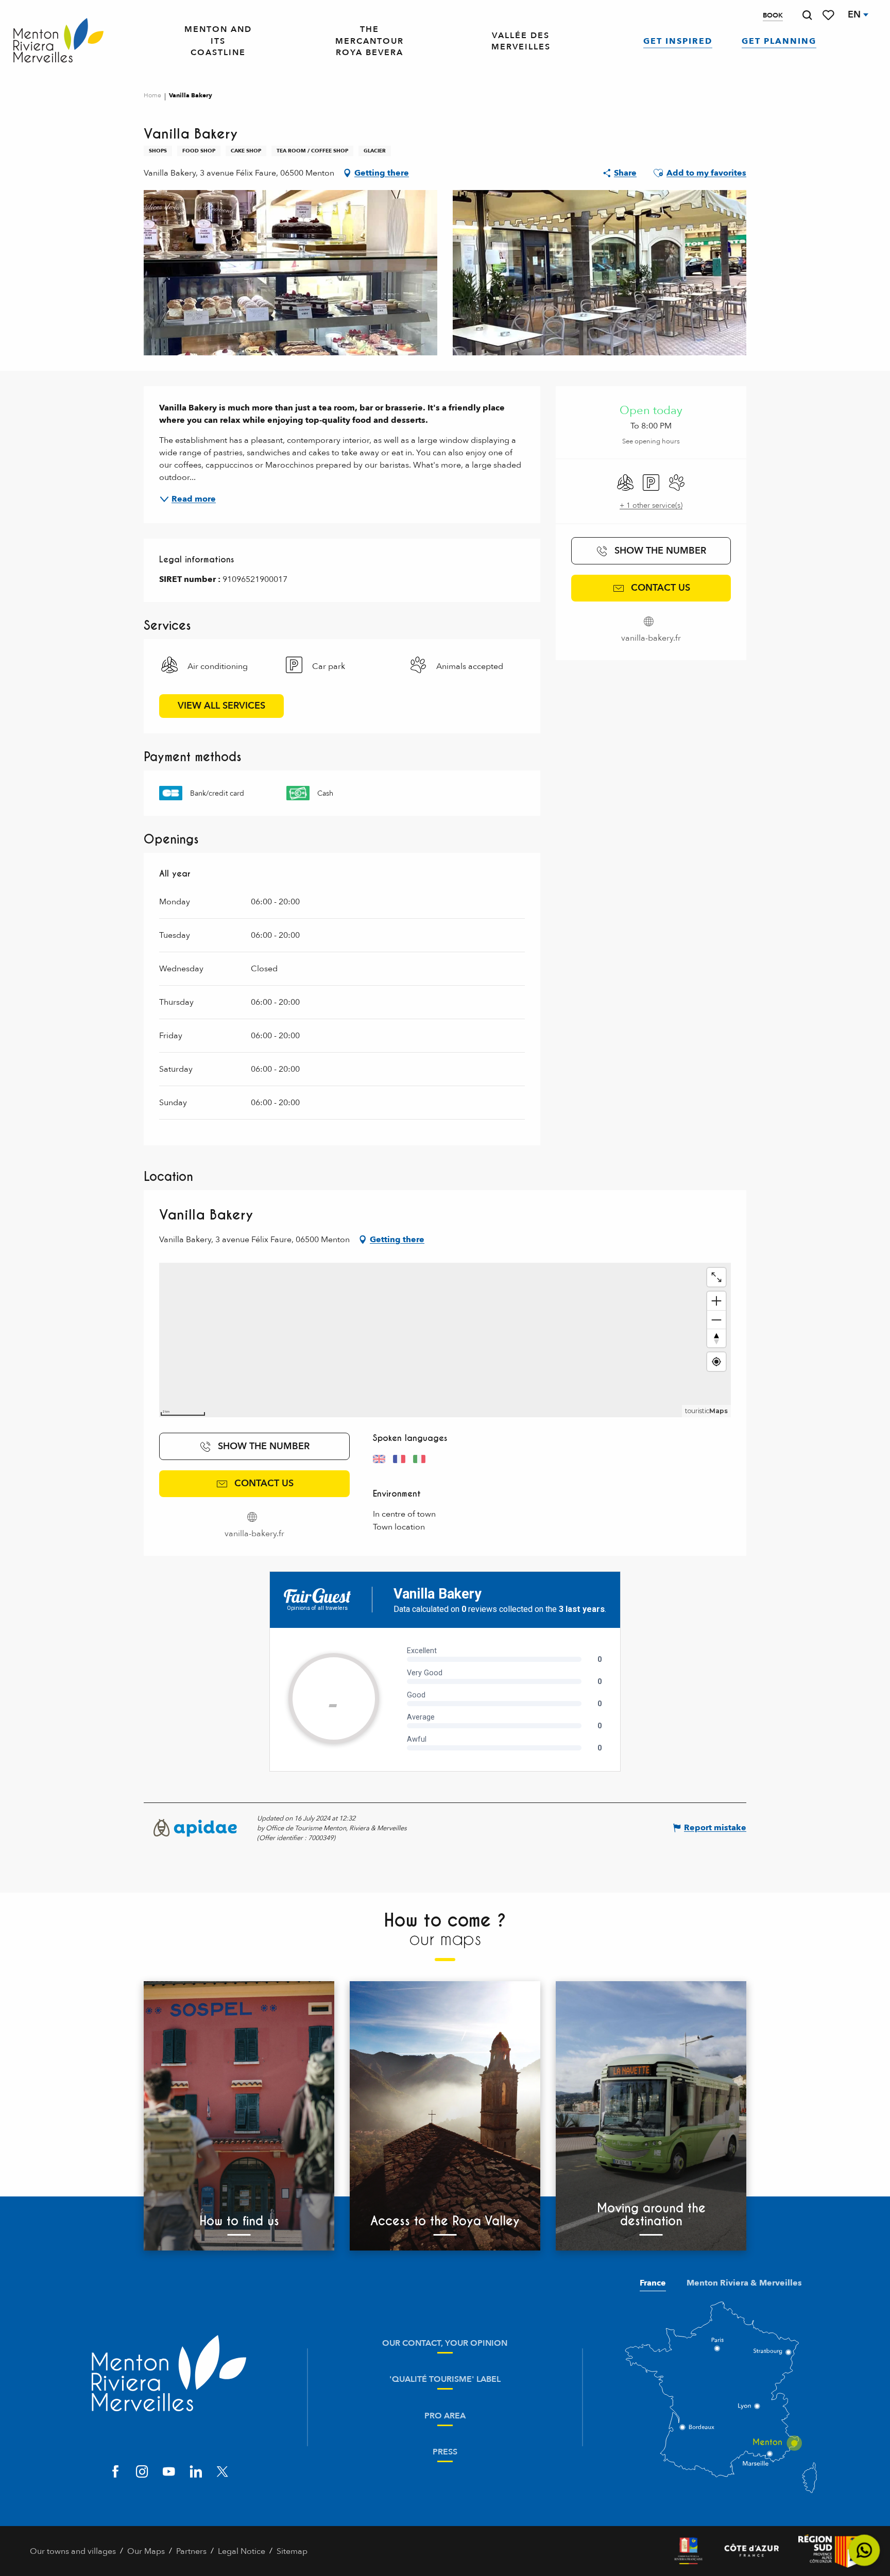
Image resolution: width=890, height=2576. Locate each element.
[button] (807, 15)
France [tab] (653, 2283)
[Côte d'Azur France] (752, 2551)
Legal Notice (242, 2551)
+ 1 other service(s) (651, 505)
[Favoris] (829, 15)
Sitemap (292, 2551)
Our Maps (146, 2551)
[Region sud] (829, 2551)
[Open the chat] (865, 2551)
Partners (191, 2551)
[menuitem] (58, 41)
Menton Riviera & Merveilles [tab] (744, 2283)
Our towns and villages (73, 2551)
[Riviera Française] (688, 2551)
